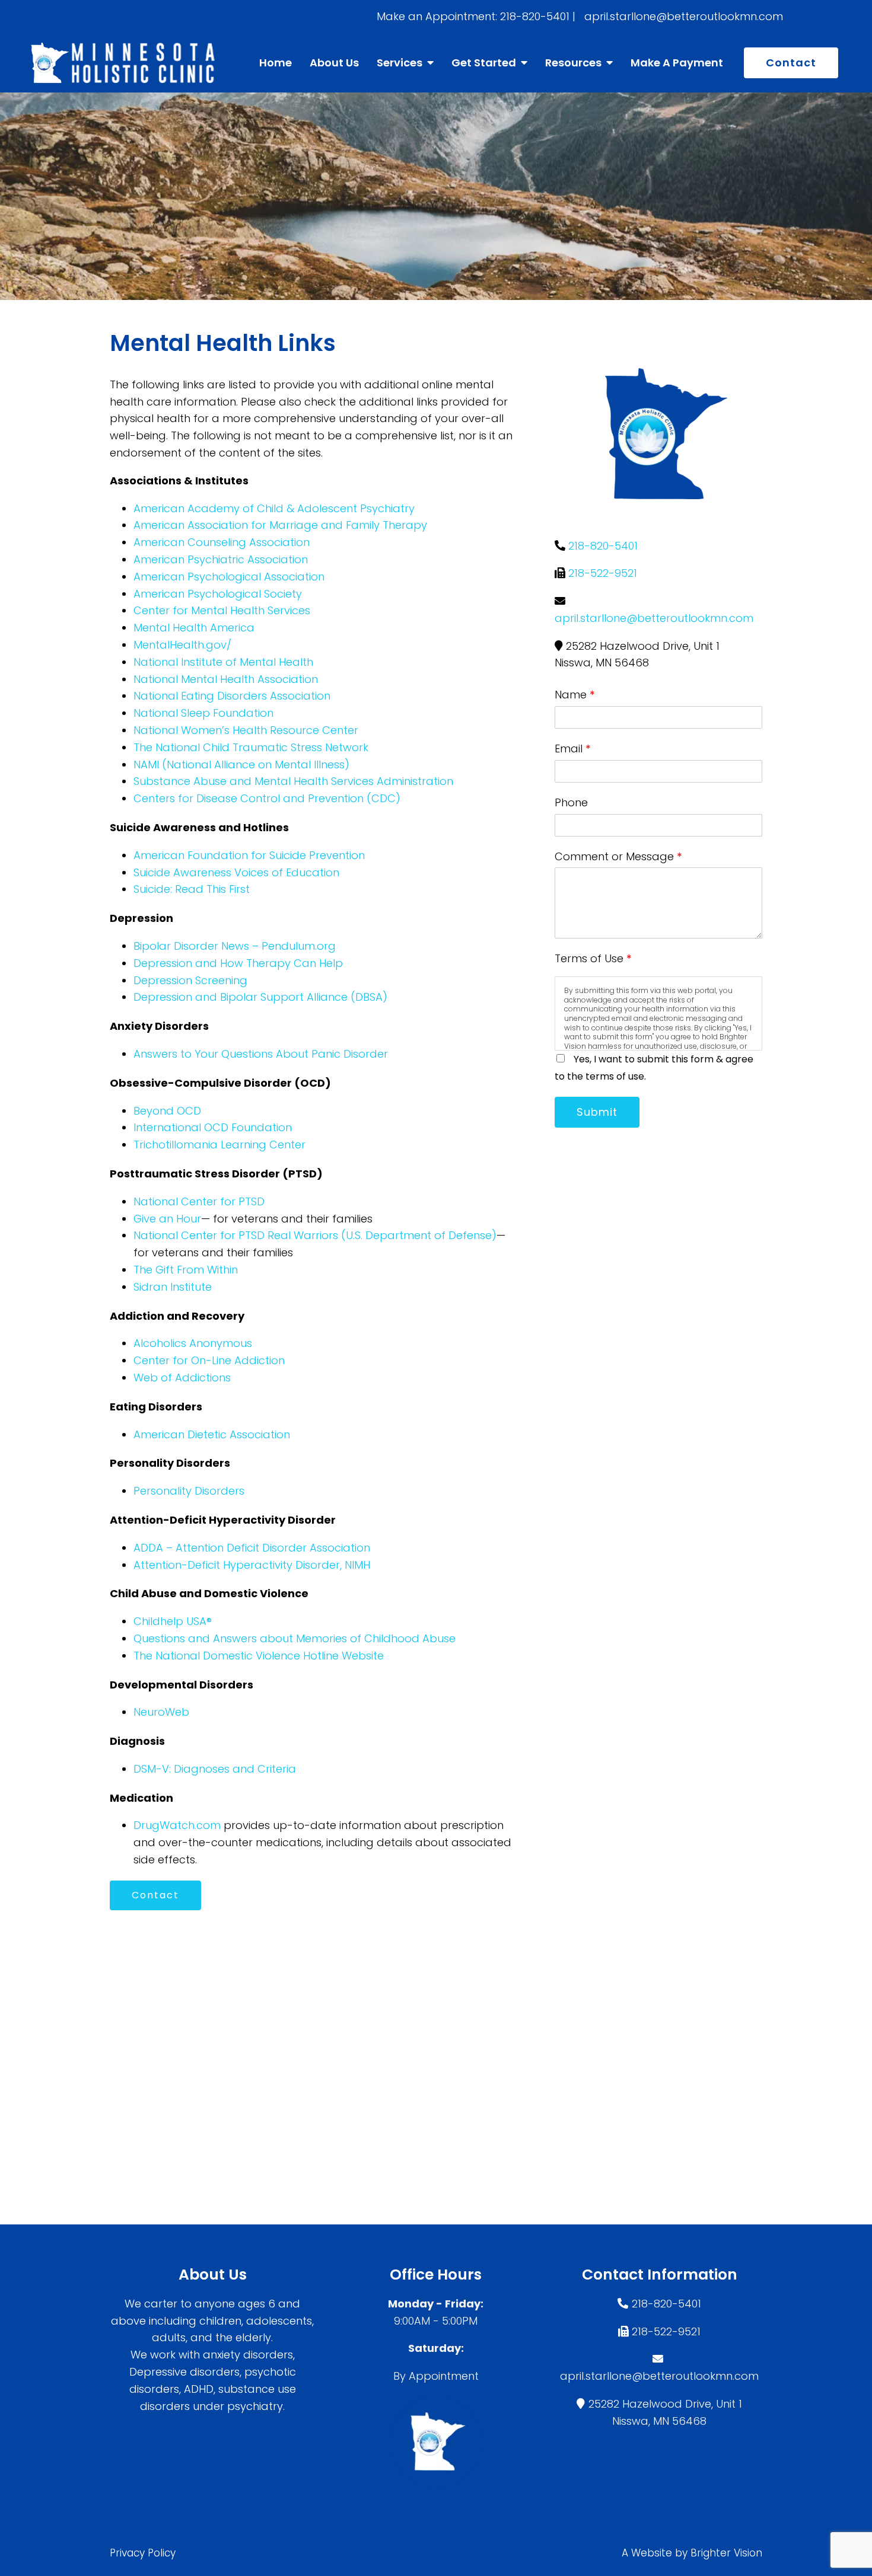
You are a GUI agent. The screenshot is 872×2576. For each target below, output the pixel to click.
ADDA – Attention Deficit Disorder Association (252, 1548)
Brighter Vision (726, 2553)
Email (573, 748)
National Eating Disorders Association (232, 696)
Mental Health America (194, 628)
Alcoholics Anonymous (193, 1343)
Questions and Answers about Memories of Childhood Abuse (295, 1638)
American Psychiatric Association (221, 559)
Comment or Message (618, 856)
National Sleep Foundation (203, 713)
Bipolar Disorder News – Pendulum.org (235, 946)
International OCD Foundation (213, 1127)
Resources (573, 63)
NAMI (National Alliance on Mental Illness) (241, 764)
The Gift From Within (186, 1270)
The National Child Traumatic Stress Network (251, 747)
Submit (597, 1112)
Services (400, 63)
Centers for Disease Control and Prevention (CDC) (267, 798)
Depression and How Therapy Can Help (238, 963)
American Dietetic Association (212, 1434)
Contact (791, 63)
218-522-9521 (603, 573)
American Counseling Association (222, 542)
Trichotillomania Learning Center (219, 1145)
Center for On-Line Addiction (209, 1360)
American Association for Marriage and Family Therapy (280, 525)
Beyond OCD (167, 1111)
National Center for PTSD (199, 1201)
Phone (571, 802)
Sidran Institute (173, 1287)
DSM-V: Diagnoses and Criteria (215, 1769)
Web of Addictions (182, 1378)
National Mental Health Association (226, 679)
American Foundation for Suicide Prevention (249, 855)
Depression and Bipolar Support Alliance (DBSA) (260, 997)
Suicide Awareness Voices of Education (236, 872)
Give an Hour (167, 1219)
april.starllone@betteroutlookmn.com (654, 618)
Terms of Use (593, 958)
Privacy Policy (143, 2553)
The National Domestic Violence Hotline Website (259, 1656)
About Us (334, 63)
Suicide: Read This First (192, 889)
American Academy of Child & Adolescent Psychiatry (274, 508)
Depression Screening (190, 980)
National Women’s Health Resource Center (246, 730)
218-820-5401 (603, 546)
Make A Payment (677, 63)
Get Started (484, 63)
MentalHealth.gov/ (182, 645)
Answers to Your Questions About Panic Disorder (262, 1054)
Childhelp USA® (173, 1621)
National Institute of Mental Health (223, 662)
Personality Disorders (189, 1491)
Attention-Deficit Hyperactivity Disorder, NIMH (252, 1565)
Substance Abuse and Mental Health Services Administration (293, 781)
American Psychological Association (229, 577)
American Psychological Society (218, 594)
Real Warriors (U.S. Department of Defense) (382, 1235)
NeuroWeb (161, 1712)
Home (276, 63)
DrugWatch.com (177, 1825)
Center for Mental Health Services (222, 610)
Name (575, 695)
